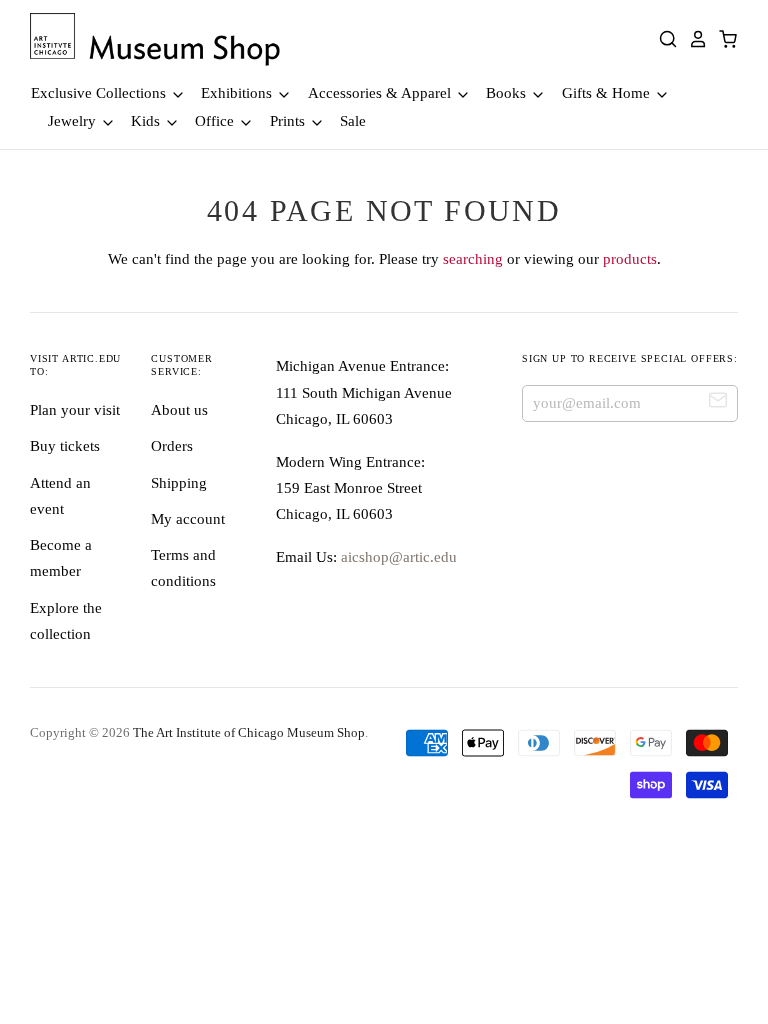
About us (179, 410)
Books (508, 93)
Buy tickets (65, 446)
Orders (172, 446)
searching (473, 259)
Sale (353, 121)
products (630, 259)
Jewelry (74, 121)
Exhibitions (238, 93)
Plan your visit (75, 410)
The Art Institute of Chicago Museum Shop (249, 732)
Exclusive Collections (100, 93)
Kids (147, 121)
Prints (289, 121)
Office (216, 121)
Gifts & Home (608, 93)
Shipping (179, 483)
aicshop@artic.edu (397, 557)
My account (188, 519)
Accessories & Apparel (381, 93)
